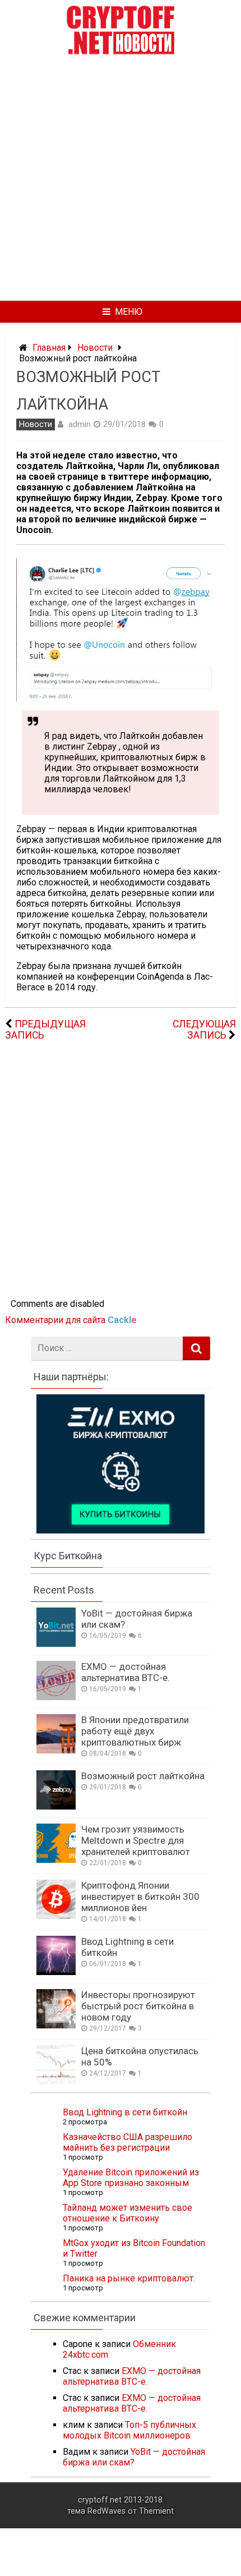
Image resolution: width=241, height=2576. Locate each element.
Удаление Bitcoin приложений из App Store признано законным (131, 2178)
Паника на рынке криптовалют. (129, 2278)
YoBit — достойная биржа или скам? (134, 2457)
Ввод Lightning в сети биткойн (125, 2112)
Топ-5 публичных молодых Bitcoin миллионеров (129, 2430)
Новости (95, 348)
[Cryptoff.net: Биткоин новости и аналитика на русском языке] (121, 52)
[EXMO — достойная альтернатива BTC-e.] (56, 1697)
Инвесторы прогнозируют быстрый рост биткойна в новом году (138, 2006)
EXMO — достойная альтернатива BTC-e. (126, 1672)
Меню (129, 312)
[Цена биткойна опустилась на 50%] (56, 2081)
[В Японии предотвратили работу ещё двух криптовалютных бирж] (56, 1750)
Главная (49, 348)
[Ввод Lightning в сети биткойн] (56, 1972)
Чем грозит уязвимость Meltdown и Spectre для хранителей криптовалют (136, 1840)
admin (80, 424)
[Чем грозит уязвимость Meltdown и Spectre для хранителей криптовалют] (56, 1860)
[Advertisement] (121, 178)
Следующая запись (204, 1030)
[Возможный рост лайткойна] (56, 1806)
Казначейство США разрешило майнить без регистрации (128, 2142)
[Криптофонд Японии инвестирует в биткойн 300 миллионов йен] (56, 1916)
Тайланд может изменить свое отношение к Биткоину (128, 2213)
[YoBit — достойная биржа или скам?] (56, 1644)
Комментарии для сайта (71, 1320)
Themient (156, 2511)
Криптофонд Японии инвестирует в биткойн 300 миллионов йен (140, 1897)
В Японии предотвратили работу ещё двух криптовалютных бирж (135, 1731)
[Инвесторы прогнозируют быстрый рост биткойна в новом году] (56, 2025)
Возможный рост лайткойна (143, 1776)
